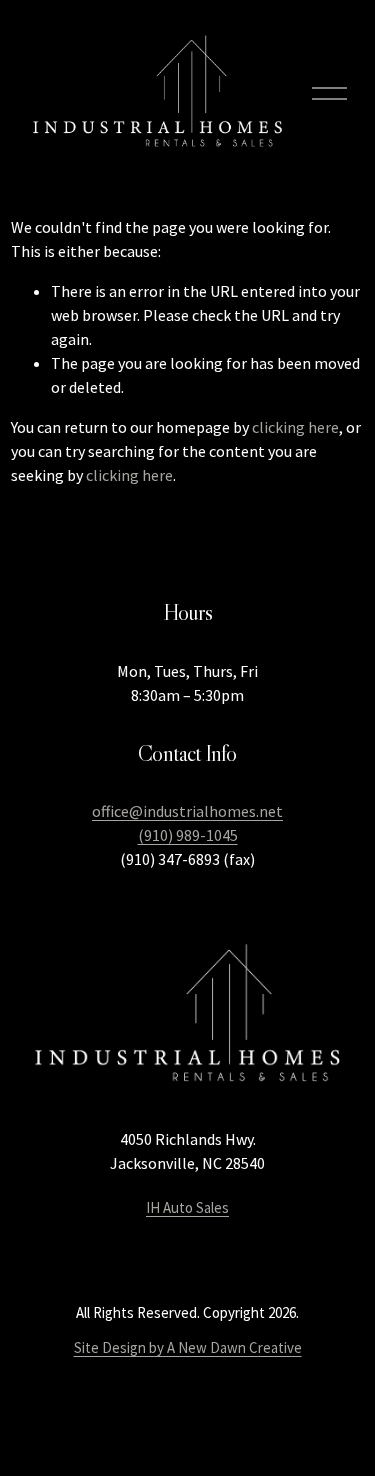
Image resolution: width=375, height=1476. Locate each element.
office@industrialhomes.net (187, 811)
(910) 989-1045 (188, 835)
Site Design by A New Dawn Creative (188, 1347)
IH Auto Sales (187, 1207)
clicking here (295, 427)
